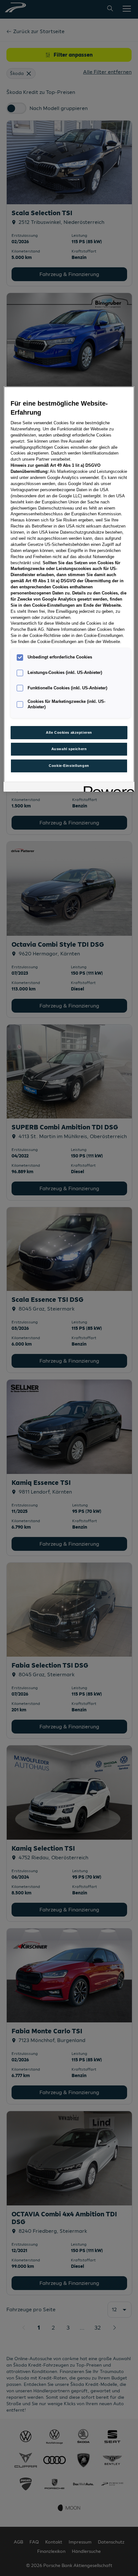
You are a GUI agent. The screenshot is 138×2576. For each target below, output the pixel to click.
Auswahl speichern (69, 749)
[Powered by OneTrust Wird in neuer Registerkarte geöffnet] (107, 788)
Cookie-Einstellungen (69, 766)
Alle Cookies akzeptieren (69, 732)
